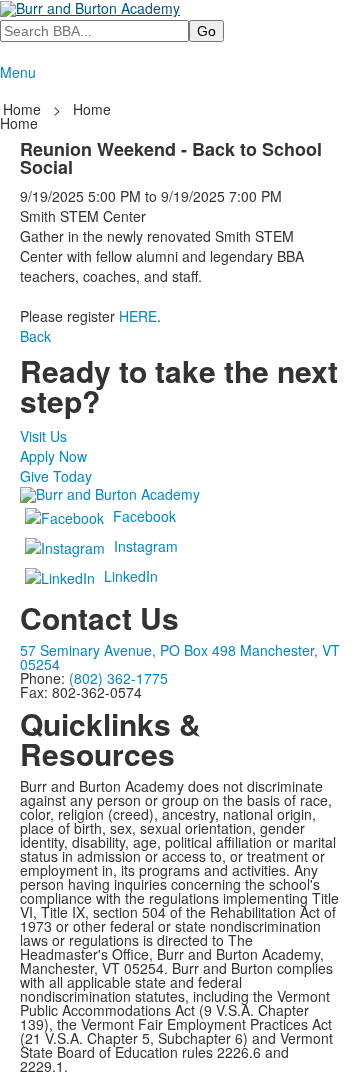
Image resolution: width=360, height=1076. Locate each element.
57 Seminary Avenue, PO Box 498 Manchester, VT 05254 (180, 657)
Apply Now (53, 456)
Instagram (146, 546)
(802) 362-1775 (118, 678)
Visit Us (43, 436)
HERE (138, 316)
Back (35, 336)
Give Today (56, 476)
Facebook (144, 516)
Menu (18, 72)
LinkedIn (131, 576)
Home (24, 109)
